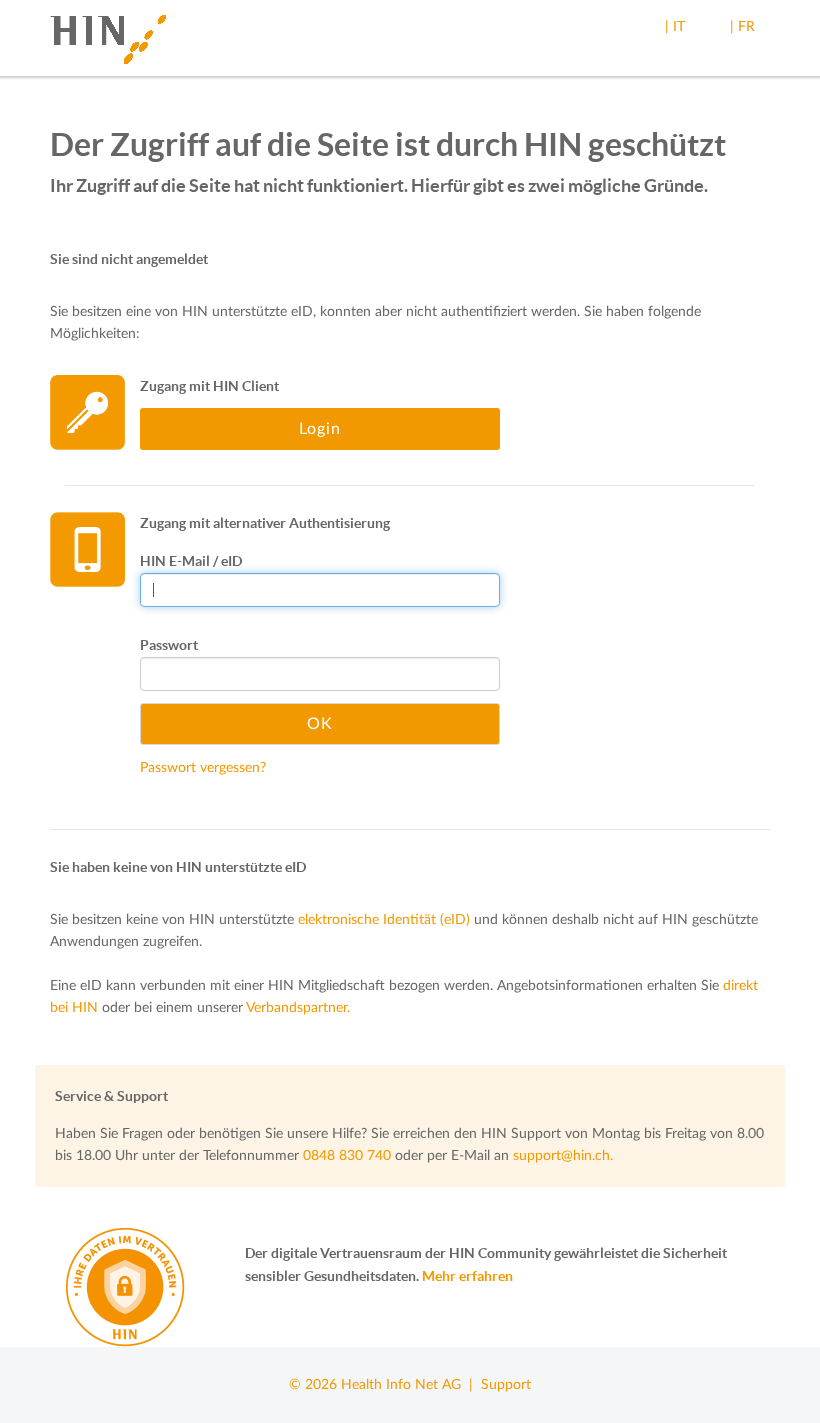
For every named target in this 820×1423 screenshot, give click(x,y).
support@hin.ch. (563, 1156)
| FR (742, 27)
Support (506, 1385)
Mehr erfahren (467, 1276)
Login (320, 429)
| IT (675, 27)
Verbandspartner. (298, 1008)
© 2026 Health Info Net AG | (385, 1385)
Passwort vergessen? (203, 768)
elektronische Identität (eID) (384, 920)
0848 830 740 (347, 1156)
